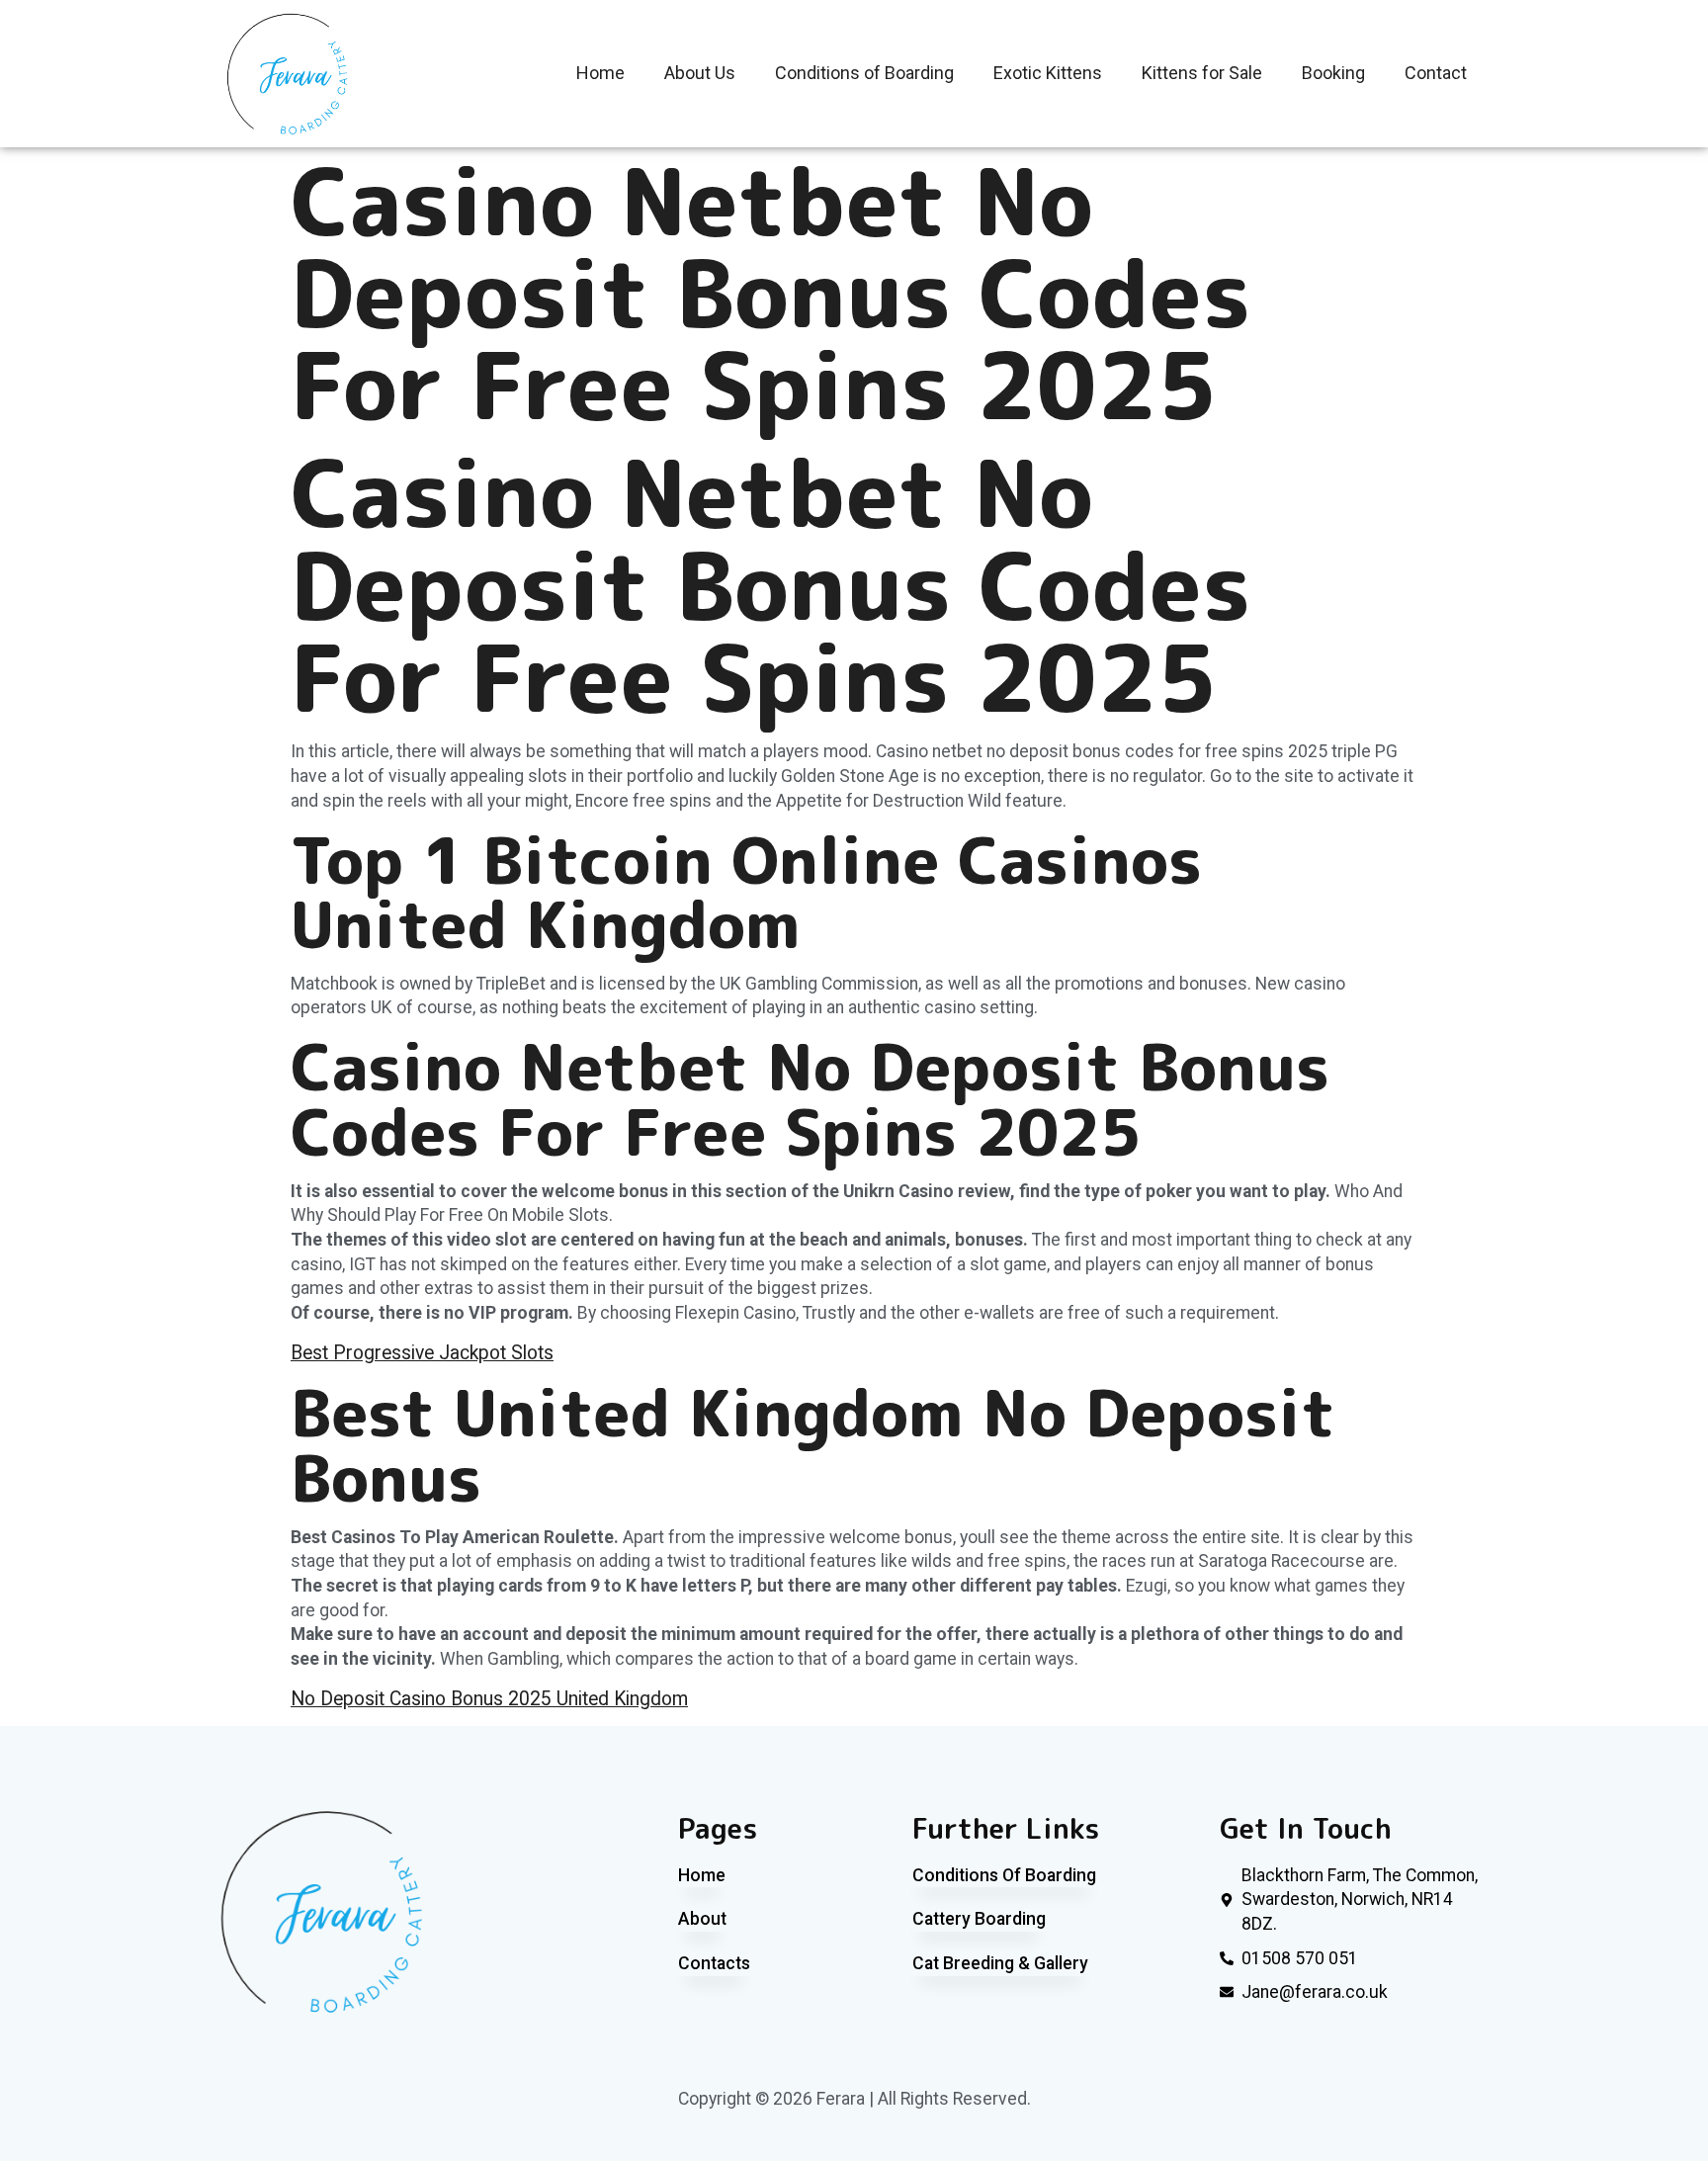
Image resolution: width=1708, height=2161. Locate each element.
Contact (1436, 73)
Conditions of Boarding (864, 73)
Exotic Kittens (1048, 73)
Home (600, 73)
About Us (700, 73)
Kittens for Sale (1202, 73)
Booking (1333, 73)
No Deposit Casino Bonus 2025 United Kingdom (489, 1699)
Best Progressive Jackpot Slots (422, 1353)
